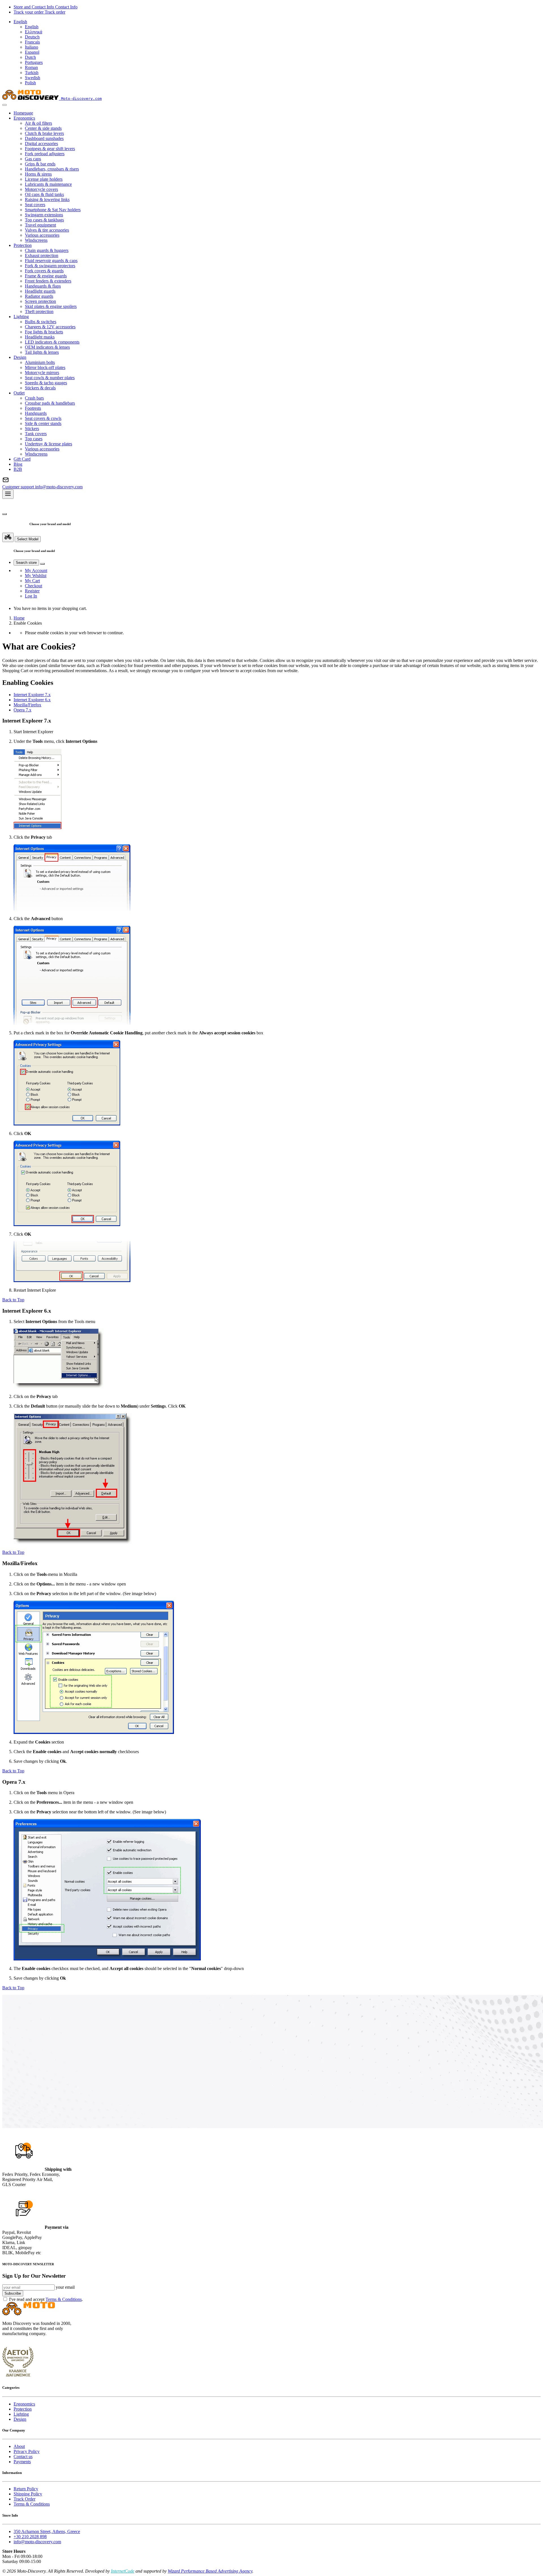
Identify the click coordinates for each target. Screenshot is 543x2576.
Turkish (32, 73)
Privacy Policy (27, 2451)
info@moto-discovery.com (37, 2542)
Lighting (21, 2414)
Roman (31, 67)
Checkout (34, 586)
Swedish (33, 78)
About (19, 2446)
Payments (22, 2462)
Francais (32, 42)
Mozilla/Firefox (27, 705)
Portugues (34, 62)
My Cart (32, 581)
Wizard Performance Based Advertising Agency (210, 2571)
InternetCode (123, 2571)
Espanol (32, 52)
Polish (30, 83)
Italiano (32, 47)
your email (65, 2287)
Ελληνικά (34, 32)
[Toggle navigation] (8, 494)
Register (32, 591)
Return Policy (26, 2489)
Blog (18, 464)
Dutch (30, 57)
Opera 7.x (22, 710)
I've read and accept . (46, 2299)
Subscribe (13, 2293)
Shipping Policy (28, 2494)
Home (19, 618)
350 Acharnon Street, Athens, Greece (47, 2531)
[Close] (5, 105)
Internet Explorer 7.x (32, 695)
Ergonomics (24, 2404)
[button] (20, 22)
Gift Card (22, 459)
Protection (23, 2409)
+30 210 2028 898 (30, 2537)
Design (20, 2419)
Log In (31, 596)
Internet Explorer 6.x (32, 700)
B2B (18, 469)
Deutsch (32, 37)
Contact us (23, 2457)
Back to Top (13, 1300)
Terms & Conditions (64, 2299)
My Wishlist (36, 576)
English (32, 27)
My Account (36, 570)
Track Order (24, 2499)
